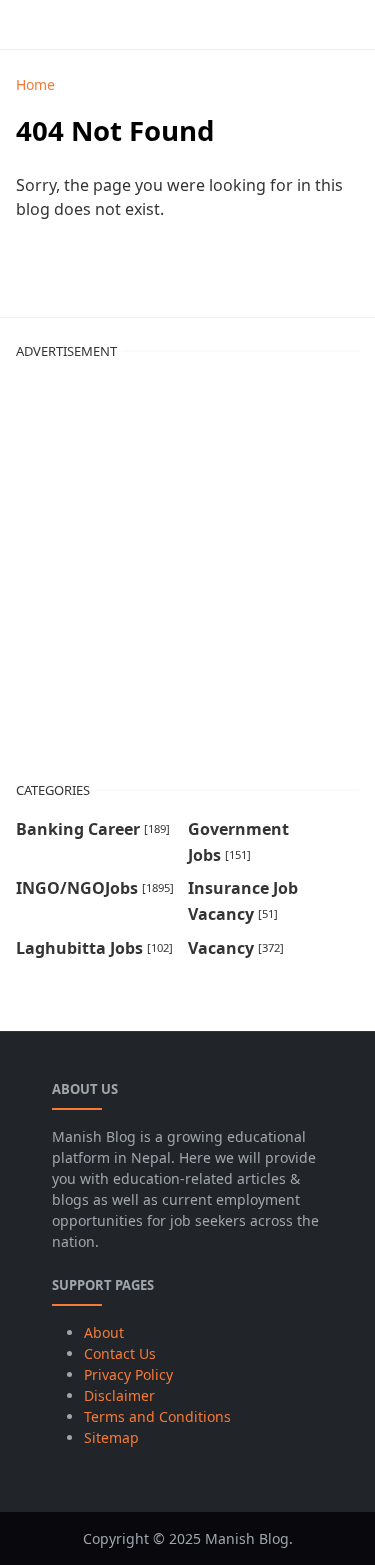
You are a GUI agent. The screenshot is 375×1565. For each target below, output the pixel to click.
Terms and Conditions (157, 1416)
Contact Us (120, 1353)
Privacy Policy (128, 1374)
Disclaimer (119, 1395)
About (104, 1332)
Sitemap (111, 1437)
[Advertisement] (187, 563)
